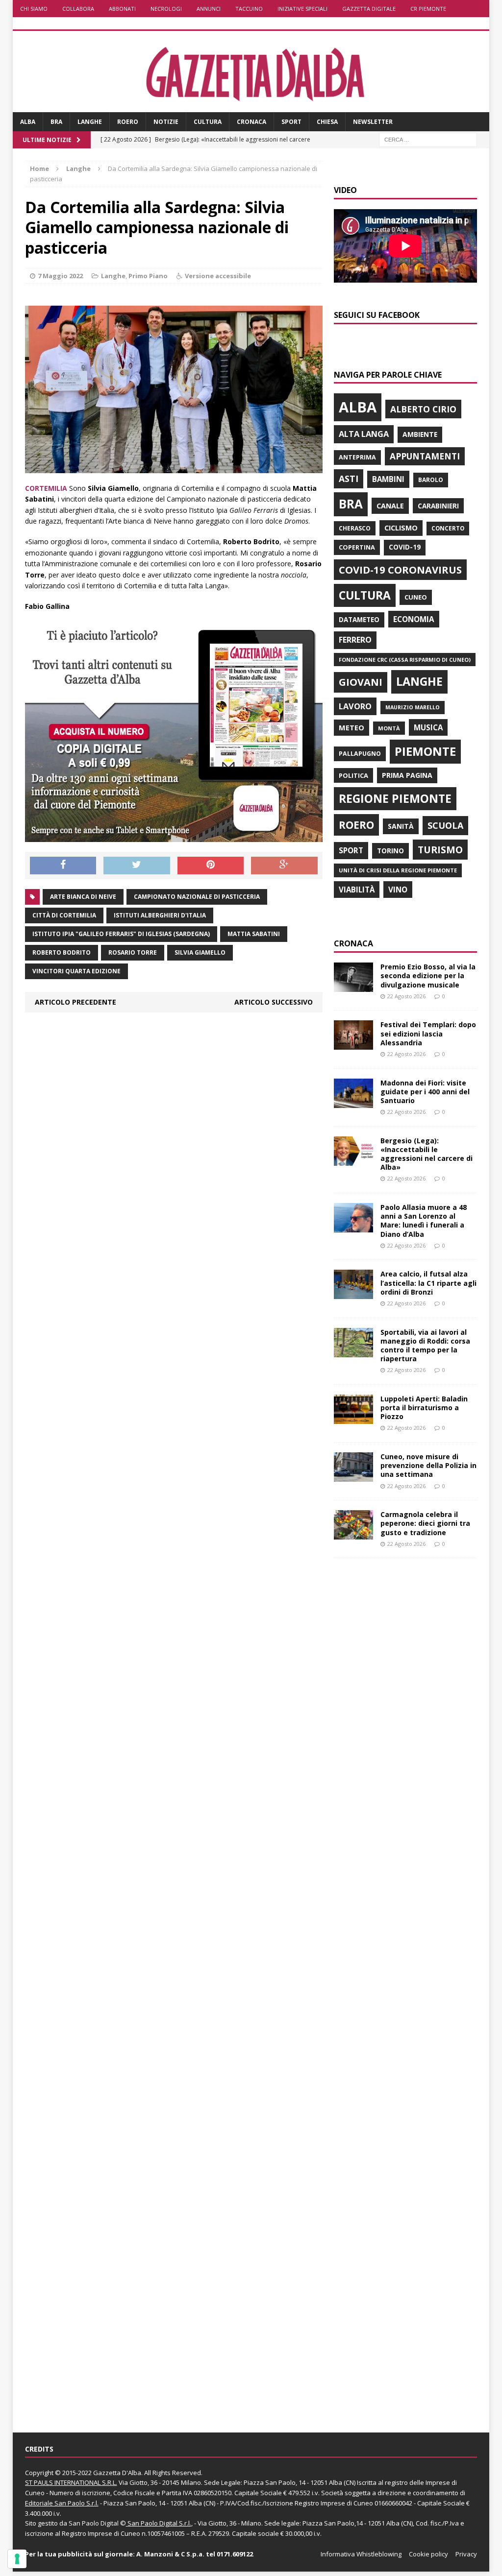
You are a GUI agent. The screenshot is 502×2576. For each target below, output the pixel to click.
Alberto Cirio (423, 409)
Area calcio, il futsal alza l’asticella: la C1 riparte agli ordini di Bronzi (428, 1283)
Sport (291, 122)
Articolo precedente (75, 1002)
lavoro (355, 706)
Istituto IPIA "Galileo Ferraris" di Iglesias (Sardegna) (121, 934)
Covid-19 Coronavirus (400, 570)
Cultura (208, 122)
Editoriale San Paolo (55, 2503)
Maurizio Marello (413, 707)
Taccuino (249, 9)
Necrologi (166, 9)
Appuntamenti (425, 456)
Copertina (357, 547)
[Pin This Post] (211, 866)
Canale (390, 506)
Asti (349, 479)
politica (353, 775)
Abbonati (122, 9)
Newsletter (373, 122)
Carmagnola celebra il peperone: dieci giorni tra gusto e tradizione (425, 1523)
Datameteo (359, 620)
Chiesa (327, 122)
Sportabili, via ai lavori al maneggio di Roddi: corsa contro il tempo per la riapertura (425, 1346)
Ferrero (355, 640)
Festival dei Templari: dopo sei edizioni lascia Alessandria (428, 1033)
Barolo (431, 480)
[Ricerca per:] (428, 139)
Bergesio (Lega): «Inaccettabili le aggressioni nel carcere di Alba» (427, 1154)
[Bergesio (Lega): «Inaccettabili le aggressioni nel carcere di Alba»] (353, 1160)
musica (428, 727)
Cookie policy (428, 2554)
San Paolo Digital (94, 2523)
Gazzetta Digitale (369, 9)
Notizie (166, 122)
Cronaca (251, 122)
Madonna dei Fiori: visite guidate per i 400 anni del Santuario (425, 1092)
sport (351, 850)
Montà (389, 728)
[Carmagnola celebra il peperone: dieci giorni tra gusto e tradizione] (353, 1534)
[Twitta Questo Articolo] (137, 866)
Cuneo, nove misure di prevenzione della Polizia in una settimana (428, 1465)
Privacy (466, 2554)
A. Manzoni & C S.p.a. (170, 2554)
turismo (440, 850)
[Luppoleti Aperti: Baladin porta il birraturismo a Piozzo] (353, 1418)
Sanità (401, 826)
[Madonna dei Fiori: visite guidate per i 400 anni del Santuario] (353, 1102)
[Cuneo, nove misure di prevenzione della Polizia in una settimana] (353, 1476)
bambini (388, 479)
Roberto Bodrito (62, 952)
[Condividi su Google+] (284, 866)
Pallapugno (360, 754)
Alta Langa (364, 434)
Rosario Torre (133, 952)
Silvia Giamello (200, 952)
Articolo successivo (274, 1002)
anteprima (357, 457)
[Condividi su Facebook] (63, 866)
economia (414, 619)
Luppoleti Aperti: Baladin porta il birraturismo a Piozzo (424, 1408)
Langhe (90, 122)
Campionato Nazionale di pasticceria (197, 897)
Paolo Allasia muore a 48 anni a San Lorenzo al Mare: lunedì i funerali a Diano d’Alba (424, 1221)
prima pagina (407, 775)
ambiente (420, 434)
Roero (128, 122)
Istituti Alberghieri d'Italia (160, 915)
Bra (56, 122)
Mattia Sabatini (254, 934)
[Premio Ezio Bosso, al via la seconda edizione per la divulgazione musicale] (353, 986)
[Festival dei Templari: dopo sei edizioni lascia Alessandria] (353, 1044)
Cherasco (355, 528)
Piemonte (425, 751)
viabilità (357, 890)
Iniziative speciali (302, 9)
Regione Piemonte (395, 798)
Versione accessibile (218, 276)
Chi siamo (34, 9)
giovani (361, 682)
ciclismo (401, 528)
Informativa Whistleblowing (361, 2554)
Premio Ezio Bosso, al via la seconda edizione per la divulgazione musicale (428, 975)
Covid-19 (405, 547)
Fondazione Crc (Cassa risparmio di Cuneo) (405, 660)
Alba (28, 122)
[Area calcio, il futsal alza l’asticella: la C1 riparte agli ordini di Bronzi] (353, 1293)
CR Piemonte (428, 9)
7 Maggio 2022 (60, 276)
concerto (448, 528)
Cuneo (416, 597)
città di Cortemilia (64, 915)
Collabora (78, 9)
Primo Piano (148, 276)
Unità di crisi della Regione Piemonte (398, 870)
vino (398, 890)
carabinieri (438, 506)
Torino (390, 851)
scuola (445, 825)
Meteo (351, 727)
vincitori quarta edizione (76, 971)
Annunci (209, 9)
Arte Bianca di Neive (83, 897)
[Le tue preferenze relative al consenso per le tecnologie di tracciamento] (17, 2559)
